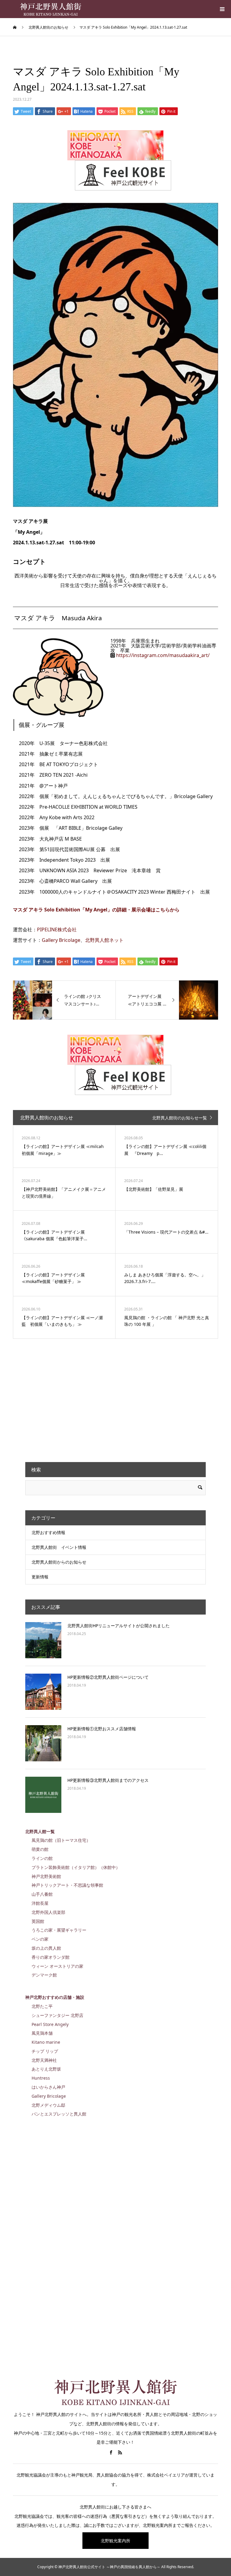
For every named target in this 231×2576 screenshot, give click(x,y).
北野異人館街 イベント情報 (59, 1547)
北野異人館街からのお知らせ (59, 1562)
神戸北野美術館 (46, 1876)
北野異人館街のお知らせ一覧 (180, 1118)
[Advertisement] (70, 1399)
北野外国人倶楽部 (48, 1912)
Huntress (41, 2078)
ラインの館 (42, 1858)
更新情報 (40, 1577)
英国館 (38, 1921)
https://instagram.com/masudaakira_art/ (163, 655)
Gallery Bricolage (61, 940)
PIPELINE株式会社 (57, 929)
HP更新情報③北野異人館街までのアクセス (108, 1780)
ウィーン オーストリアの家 (57, 1966)
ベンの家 (40, 1939)
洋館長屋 (40, 1903)
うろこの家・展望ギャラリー (59, 1930)
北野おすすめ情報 (48, 1532)
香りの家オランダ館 (51, 1957)
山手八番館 (42, 1894)
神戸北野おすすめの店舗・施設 (55, 1997)
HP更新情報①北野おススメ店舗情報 (102, 1729)
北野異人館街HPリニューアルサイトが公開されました (119, 1626)
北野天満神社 (44, 2060)
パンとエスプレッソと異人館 (59, 2114)
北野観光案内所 (115, 2541)
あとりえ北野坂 (46, 2069)
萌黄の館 (40, 1849)
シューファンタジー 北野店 (57, 2015)
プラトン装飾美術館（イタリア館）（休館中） (76, 1867)
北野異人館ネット (104, 940)
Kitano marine (46, 2042)
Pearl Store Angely (50, 2024)
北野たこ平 (42, 2006)
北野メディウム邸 (48, 2105)
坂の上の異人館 (46, 1948)
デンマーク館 (44, 1975)
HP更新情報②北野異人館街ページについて (108, 1677)
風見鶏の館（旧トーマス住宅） (61, 1840)
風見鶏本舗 (42, 2033)
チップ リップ (45, 2051)
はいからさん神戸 (48, 2087)
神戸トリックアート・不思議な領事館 (67, 1885)
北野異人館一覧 (40, 1831)
